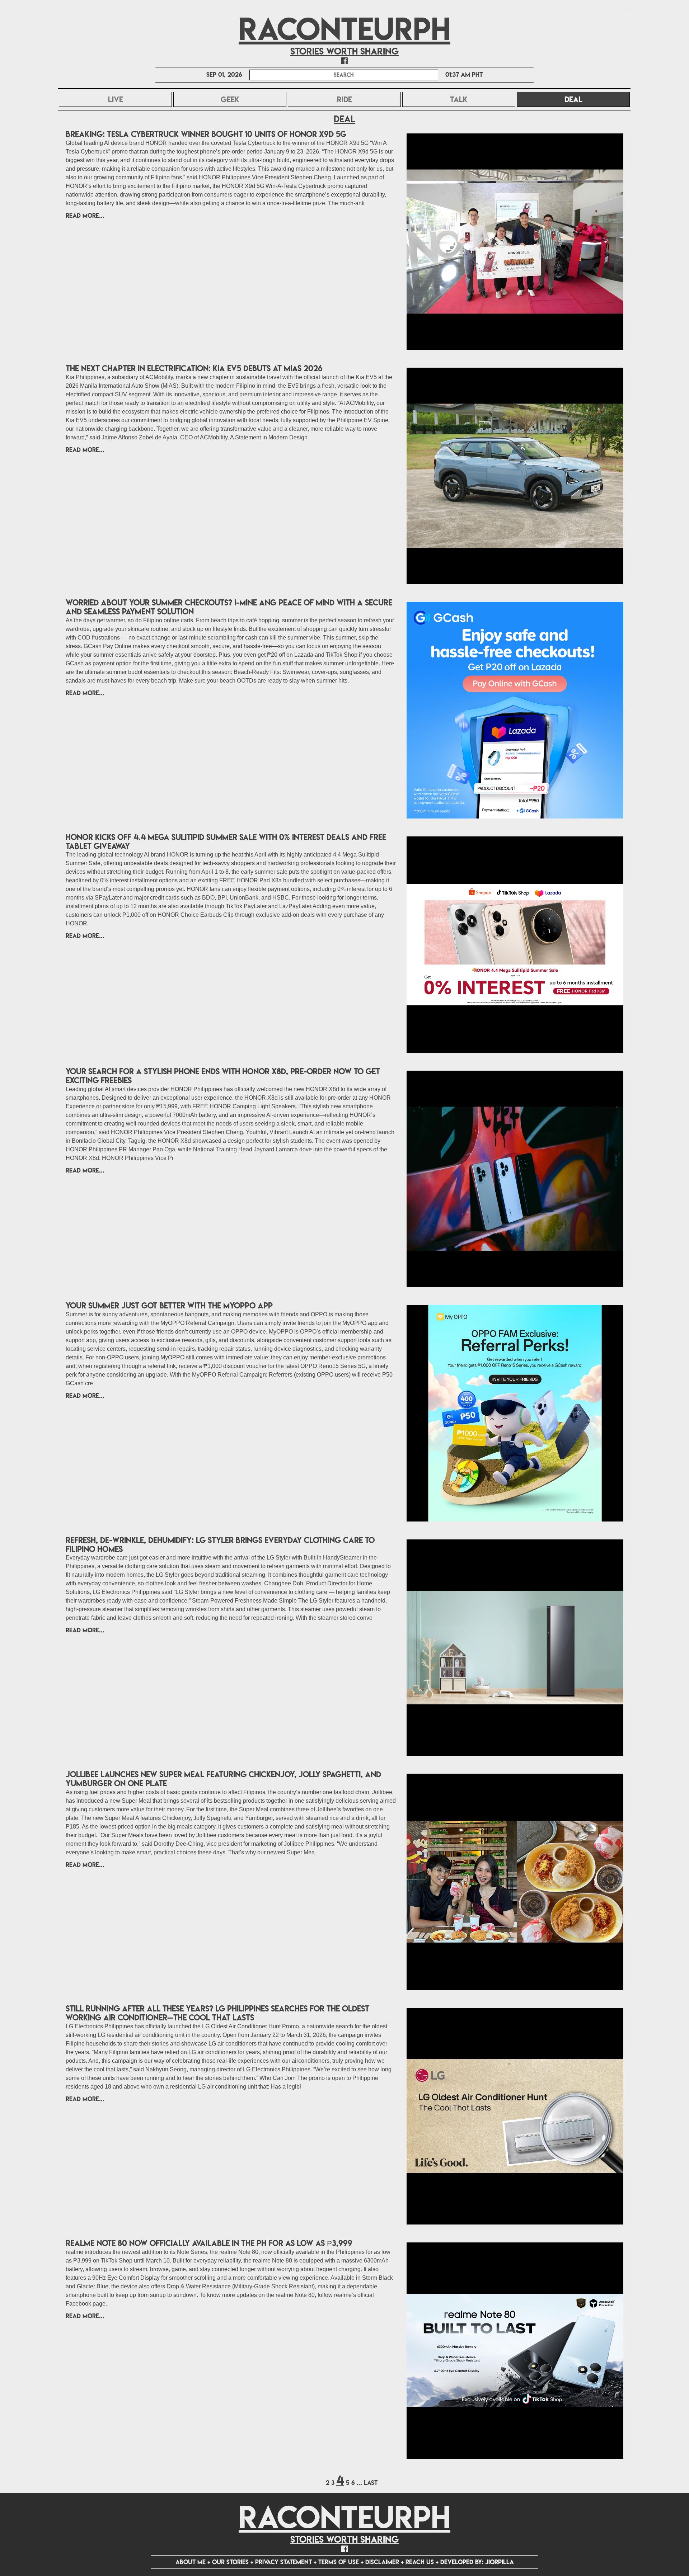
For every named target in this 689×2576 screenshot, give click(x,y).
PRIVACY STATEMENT (283, 2562)
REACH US (420, 2562)
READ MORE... (85, 215)
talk (459, 99)
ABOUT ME (191, 2562)
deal (593, 99)
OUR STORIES (230, 2562)
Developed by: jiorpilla (477, 2562)
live (116, 99)
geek (230, 99)
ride (344, 99)
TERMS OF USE (339, 2562)
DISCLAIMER (382, 2562)
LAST (371, 2483)
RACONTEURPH (344, 29)
